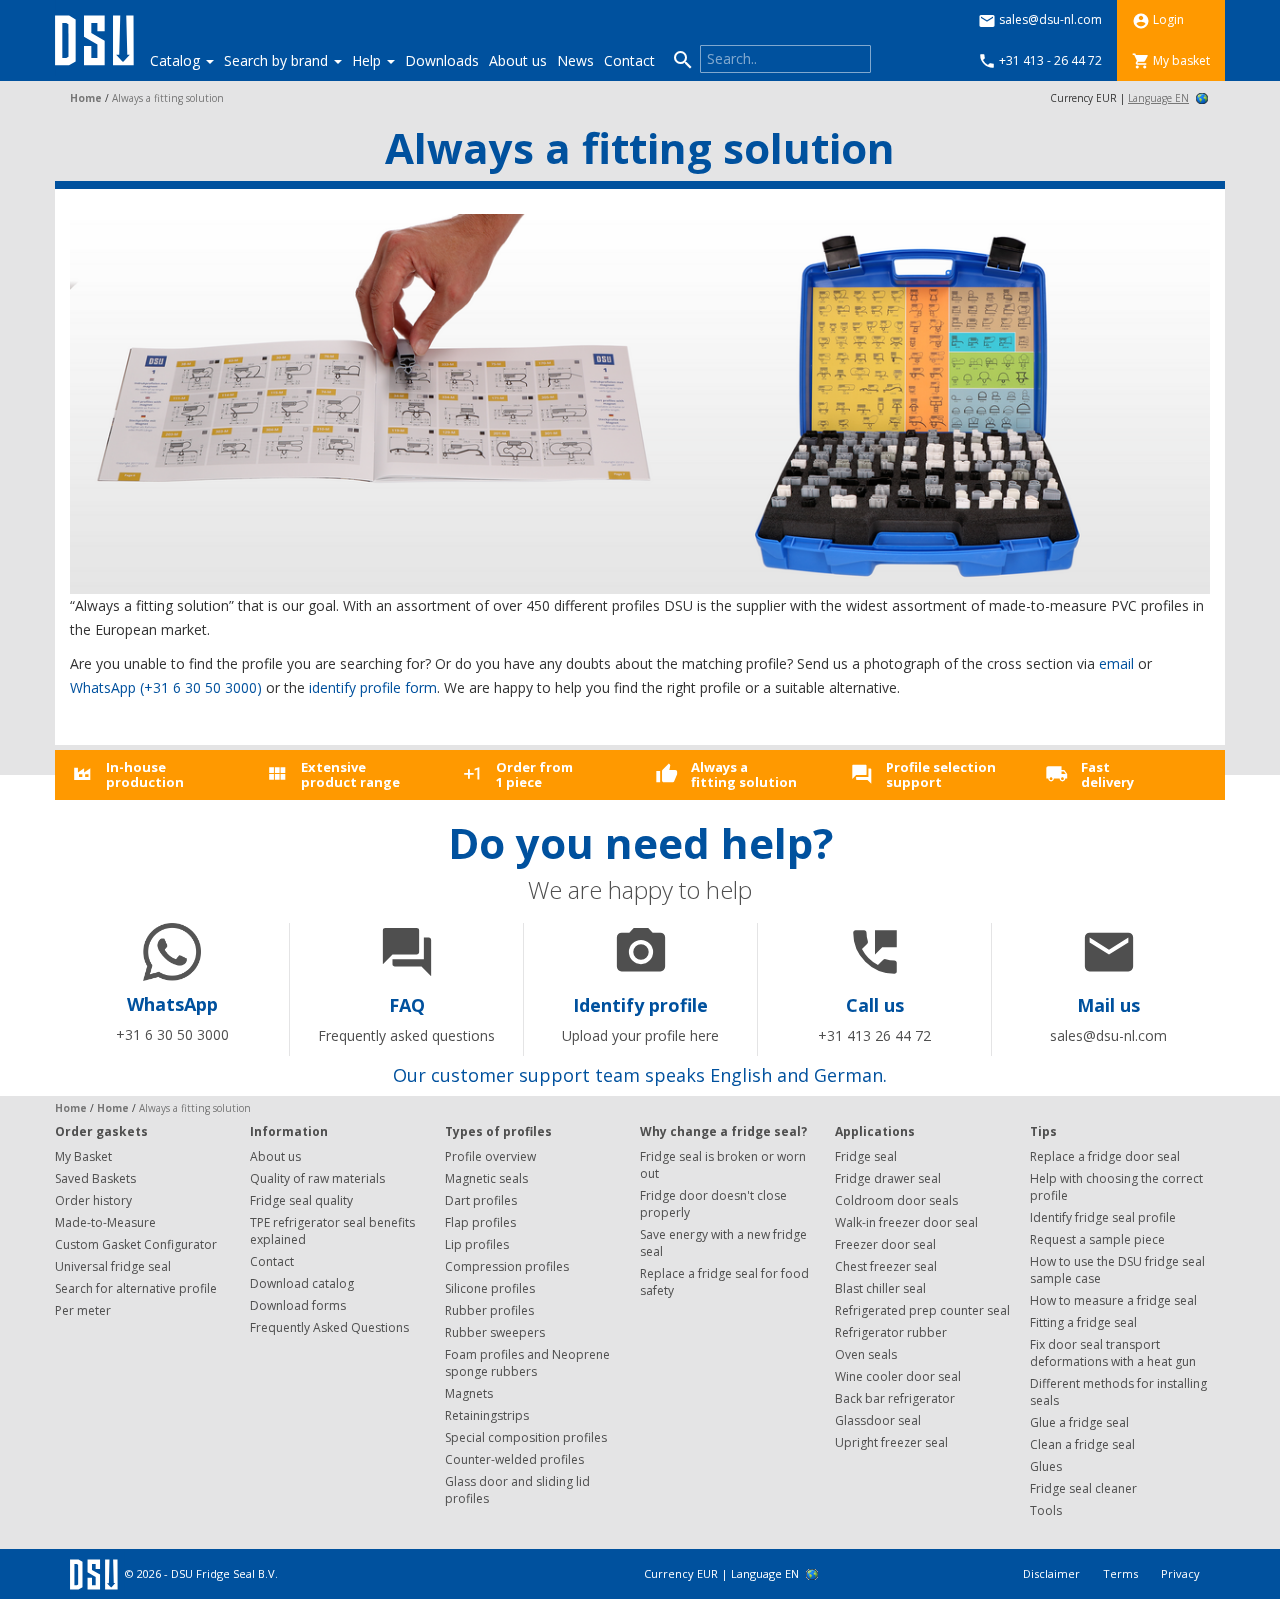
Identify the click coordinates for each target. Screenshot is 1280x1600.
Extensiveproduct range (350, 774)
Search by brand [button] (278, 60)
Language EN (1158, 98)
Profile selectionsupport (941, 774)
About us (518, 60)
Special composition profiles (526, 1437)
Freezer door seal (885, 1244)
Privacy (1180, 1573)
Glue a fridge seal (1079, 1422)
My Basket (83, 1156)
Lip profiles (477, 1244)
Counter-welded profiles (514, 1459)
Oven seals (866, 1354)
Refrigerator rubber (891, 1332)
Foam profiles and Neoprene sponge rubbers (527, 1363)
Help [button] (368, 60)
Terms (1122, 1573)
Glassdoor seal (878, 1420)
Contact (629, 60)
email (1116, 663)
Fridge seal (866, 1156)
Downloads (442, 60)
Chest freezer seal (886, 1266)
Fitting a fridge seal (1083, 1322)
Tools (1046, 1510)
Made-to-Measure (105, 1222)
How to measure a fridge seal (1113, 1300)
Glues (1046, 1466)
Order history (93, 1200)
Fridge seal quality (301, 1200)
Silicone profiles (490, 1288)
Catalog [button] (177, 60)
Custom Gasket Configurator (136, 1244)
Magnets (469, 1393)
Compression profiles (507, 1266)
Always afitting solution (744, 774)
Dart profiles (481, 1200)
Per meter (83, 1310)
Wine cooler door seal (898, 1376)
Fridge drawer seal (888, 1178)
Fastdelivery (1107, 774)
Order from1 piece (534, 774)
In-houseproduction (145, 774)
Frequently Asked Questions (329, 1327)
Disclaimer (1053, 1573)
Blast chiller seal (880, 1288)
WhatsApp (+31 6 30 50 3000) (166, 687)
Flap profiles (480, 1222)
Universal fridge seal (113, 1266)
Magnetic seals (486, 1178)
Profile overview (490, 1156)
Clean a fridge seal (1082, 1444)
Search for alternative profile (136, 1288)
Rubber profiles (489, 1310)
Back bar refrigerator (895, 1398)
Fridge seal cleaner (1083, 1488)
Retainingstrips (487, 1415)
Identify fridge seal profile (1103, 1217)
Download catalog (302, 1283)
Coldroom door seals (896, 1200)
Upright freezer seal (891, 1442)
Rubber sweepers (495, 1332)
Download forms (298, 1305)
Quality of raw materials (317, 1178)
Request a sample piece (1097, 1239)
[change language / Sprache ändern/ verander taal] (1201, 98)
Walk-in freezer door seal (906, 1222)
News (575, 60)
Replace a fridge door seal (1105, 1156)
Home (86, 98)
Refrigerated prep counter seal (922, 1310)
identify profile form (373, 687)
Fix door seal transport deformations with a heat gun (1113, 1353)
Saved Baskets (95, 1178)
